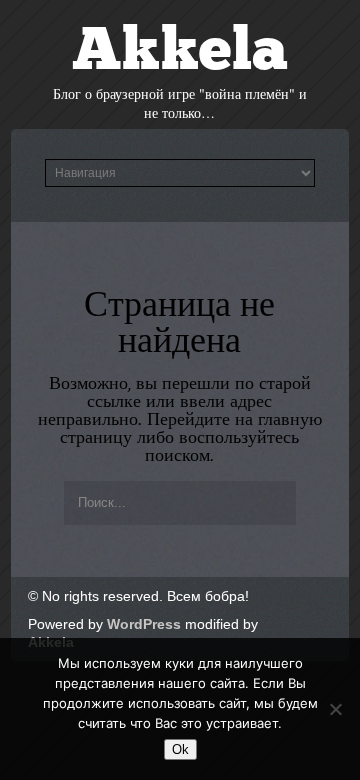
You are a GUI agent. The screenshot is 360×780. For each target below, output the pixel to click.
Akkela (180, 54)
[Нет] (335, 709)
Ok (180, 749)
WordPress (144, 624)
